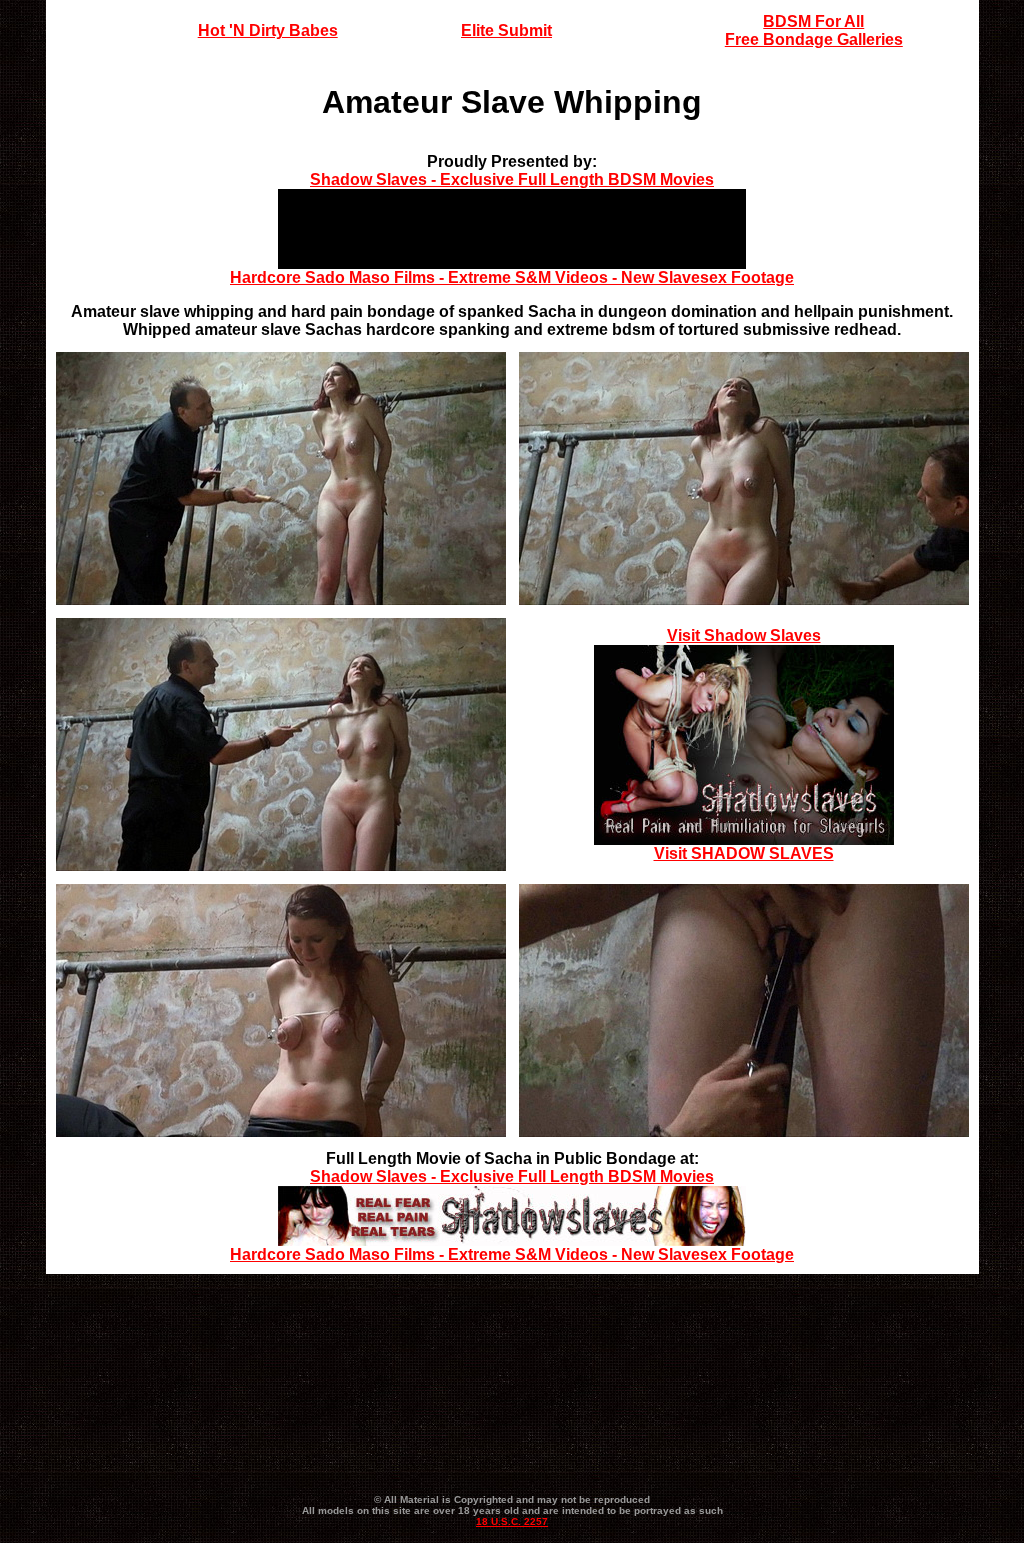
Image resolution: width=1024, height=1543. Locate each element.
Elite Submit (506, 30)
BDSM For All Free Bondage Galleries (814, 30)
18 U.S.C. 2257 (512, 1521)
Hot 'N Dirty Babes (268, 30)
